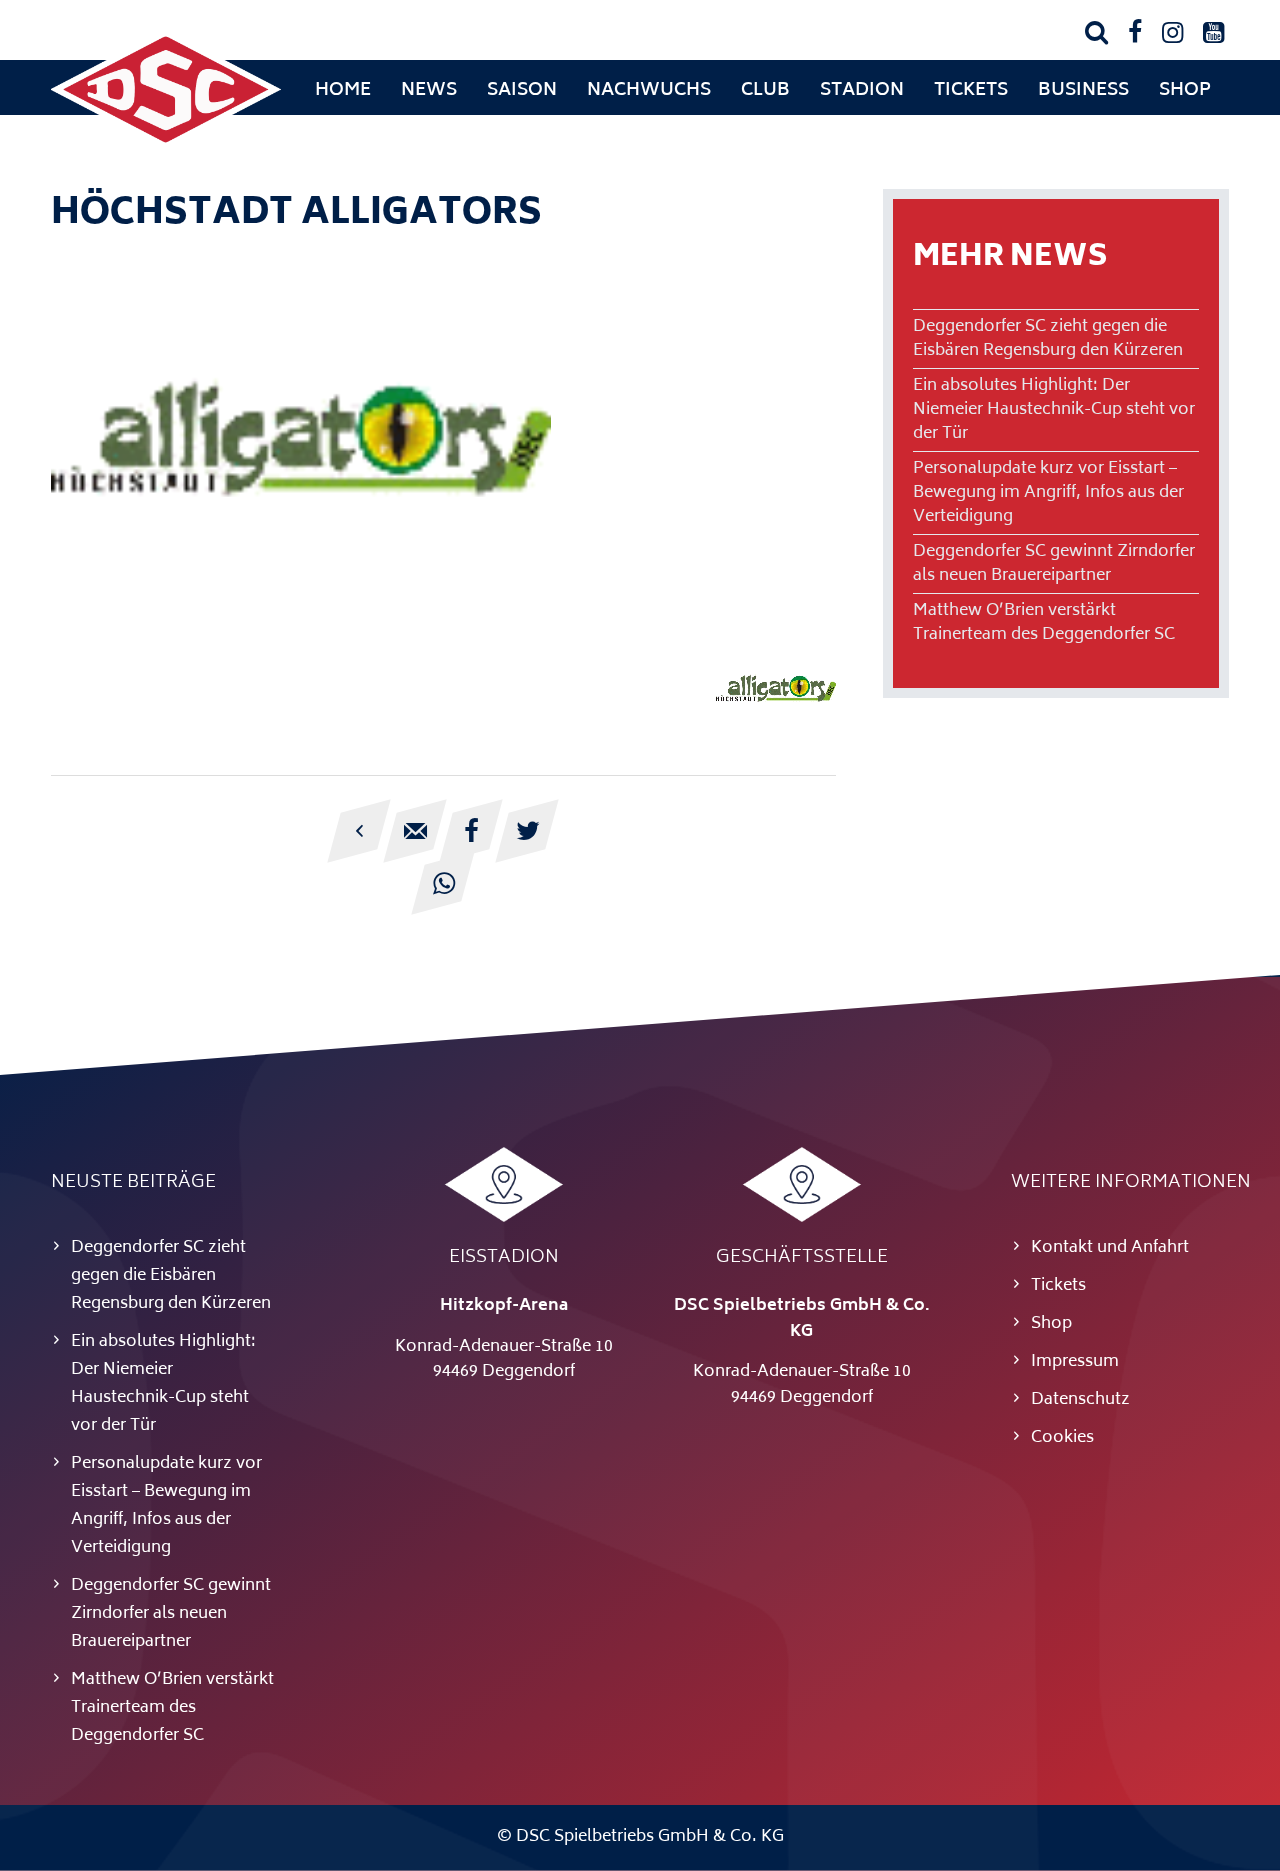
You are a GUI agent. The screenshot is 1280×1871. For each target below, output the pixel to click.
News (429, 91)
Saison (522, 91)
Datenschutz (1080, 1400)
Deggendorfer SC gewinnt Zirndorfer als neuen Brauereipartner (1054, 564)
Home (343, 91)
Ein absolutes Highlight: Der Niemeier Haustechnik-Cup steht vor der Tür (1054, 410)
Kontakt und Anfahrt (1110, 1248)
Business (1083, 91)
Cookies (1062, 1438)
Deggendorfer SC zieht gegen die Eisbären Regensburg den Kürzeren (1048, 339)
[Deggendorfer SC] (166, 145)
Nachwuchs (649, 91)
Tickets (971, 91)
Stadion (862, 91)
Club (765, 91)
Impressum (1075, 1362)
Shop (1185, 91)
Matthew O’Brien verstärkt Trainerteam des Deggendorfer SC (1044, 623)
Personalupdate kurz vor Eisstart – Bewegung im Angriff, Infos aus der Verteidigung (1048, 493)
